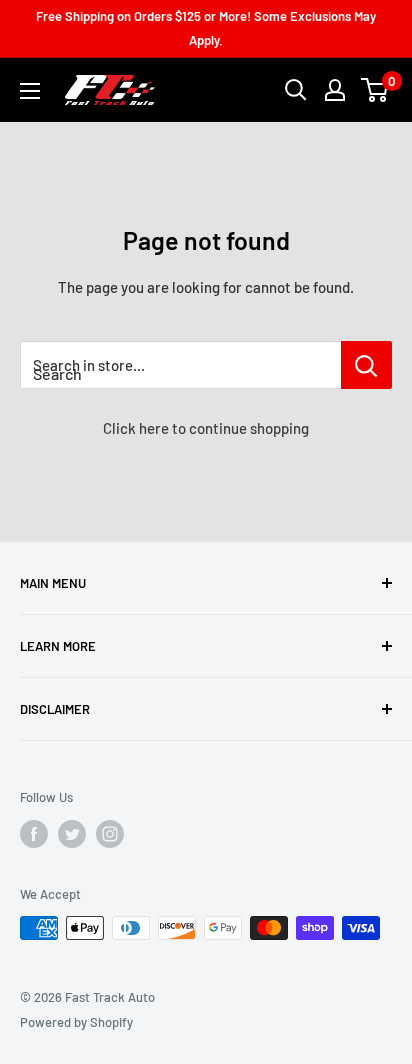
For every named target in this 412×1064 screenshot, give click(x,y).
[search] (180, 365)
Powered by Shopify (76, 1022)
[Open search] (296, 90)
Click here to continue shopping (206, 428)
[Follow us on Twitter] (72, 834)
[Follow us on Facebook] (34, 834)
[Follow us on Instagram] (110, 834)
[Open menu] (30, 91)
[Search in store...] (366, 365)
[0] (375, 90)
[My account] (335, 90)
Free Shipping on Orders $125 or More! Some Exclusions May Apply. (206, 28)
